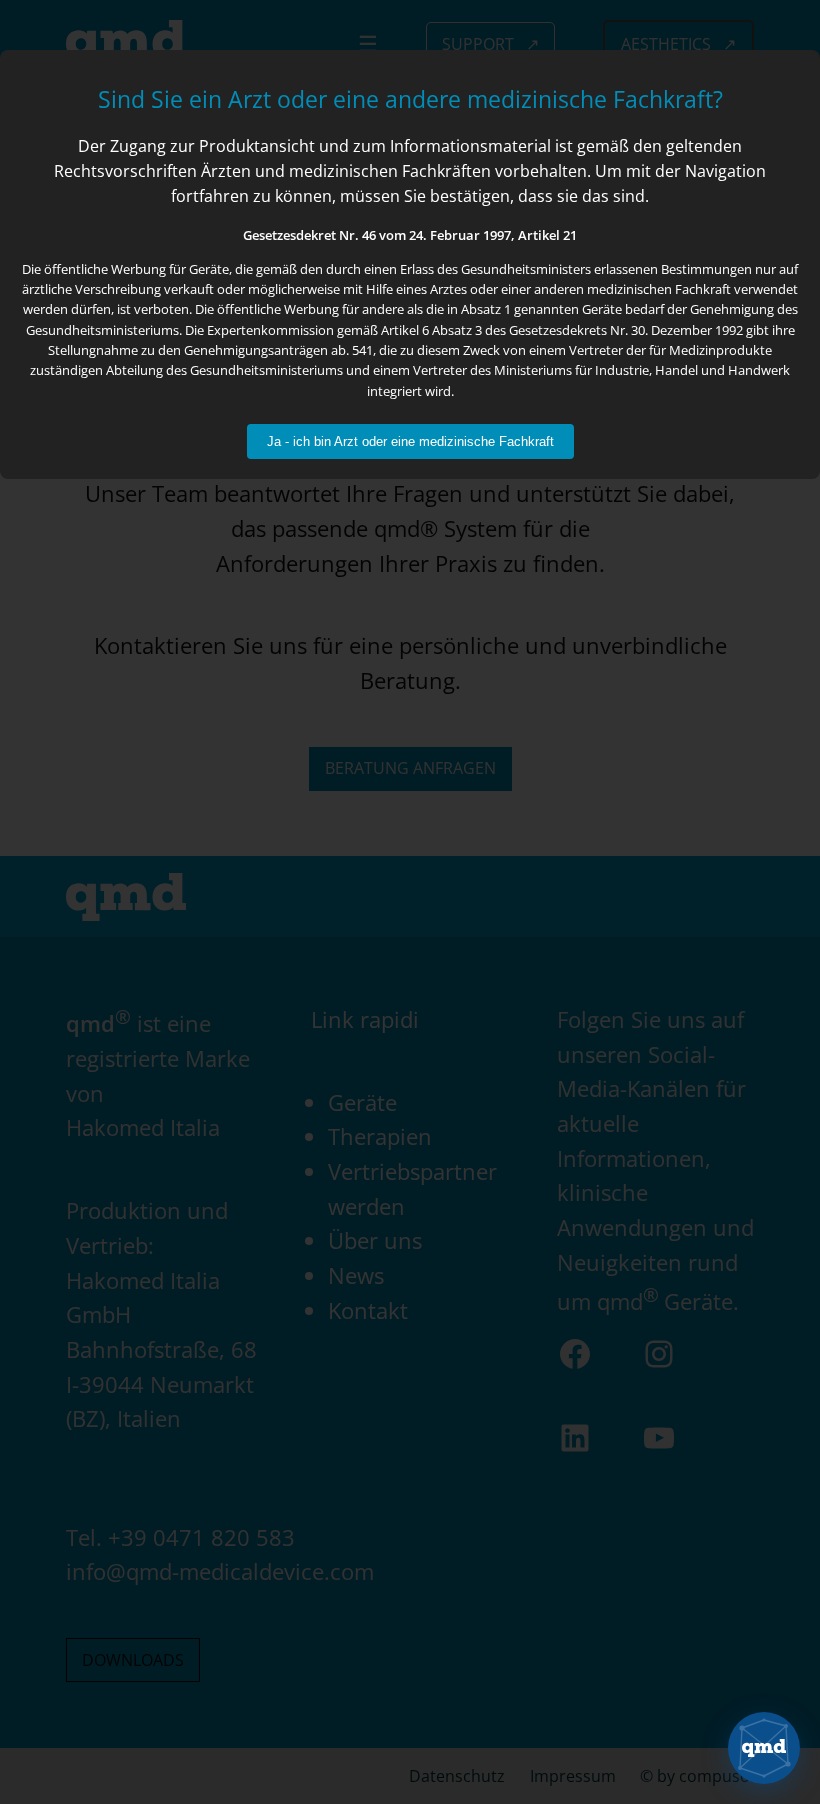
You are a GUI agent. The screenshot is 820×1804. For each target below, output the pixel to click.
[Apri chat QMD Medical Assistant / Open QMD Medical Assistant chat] (764, 1748)
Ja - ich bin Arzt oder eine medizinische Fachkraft (410, 441)
